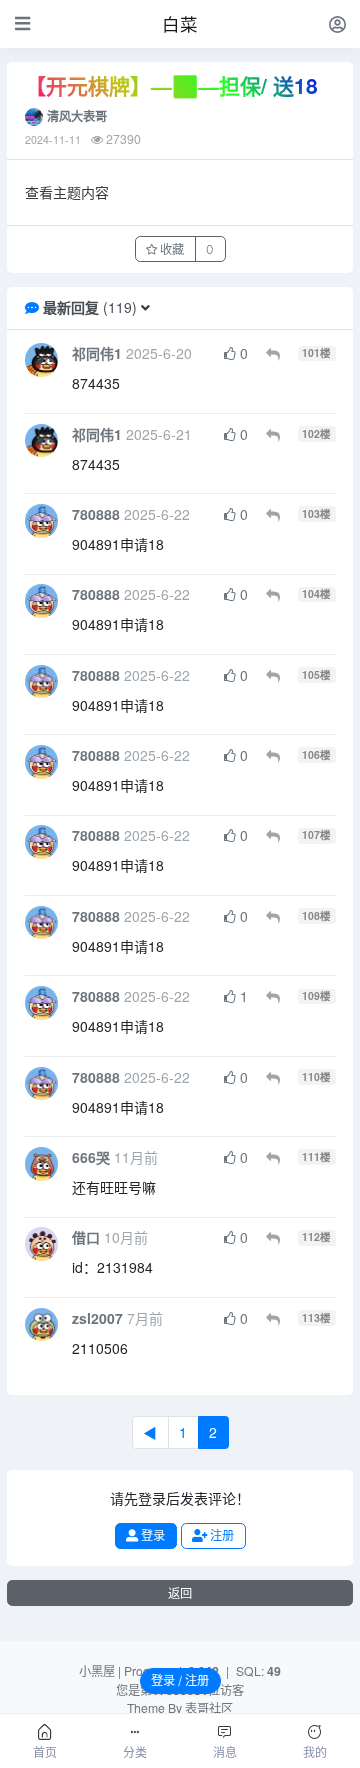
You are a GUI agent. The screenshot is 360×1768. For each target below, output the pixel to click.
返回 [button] (180, 1593)
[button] (145, 307)
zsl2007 (97, 1318)
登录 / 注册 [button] (180, 1680)
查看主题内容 (67, 192)
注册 (220, 1535)
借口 (86, 1237)
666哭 (91, 1157)
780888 (96, 514)
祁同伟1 (97, 353)
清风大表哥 (77, 116)
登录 (151, 1535)
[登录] (337, 23)
